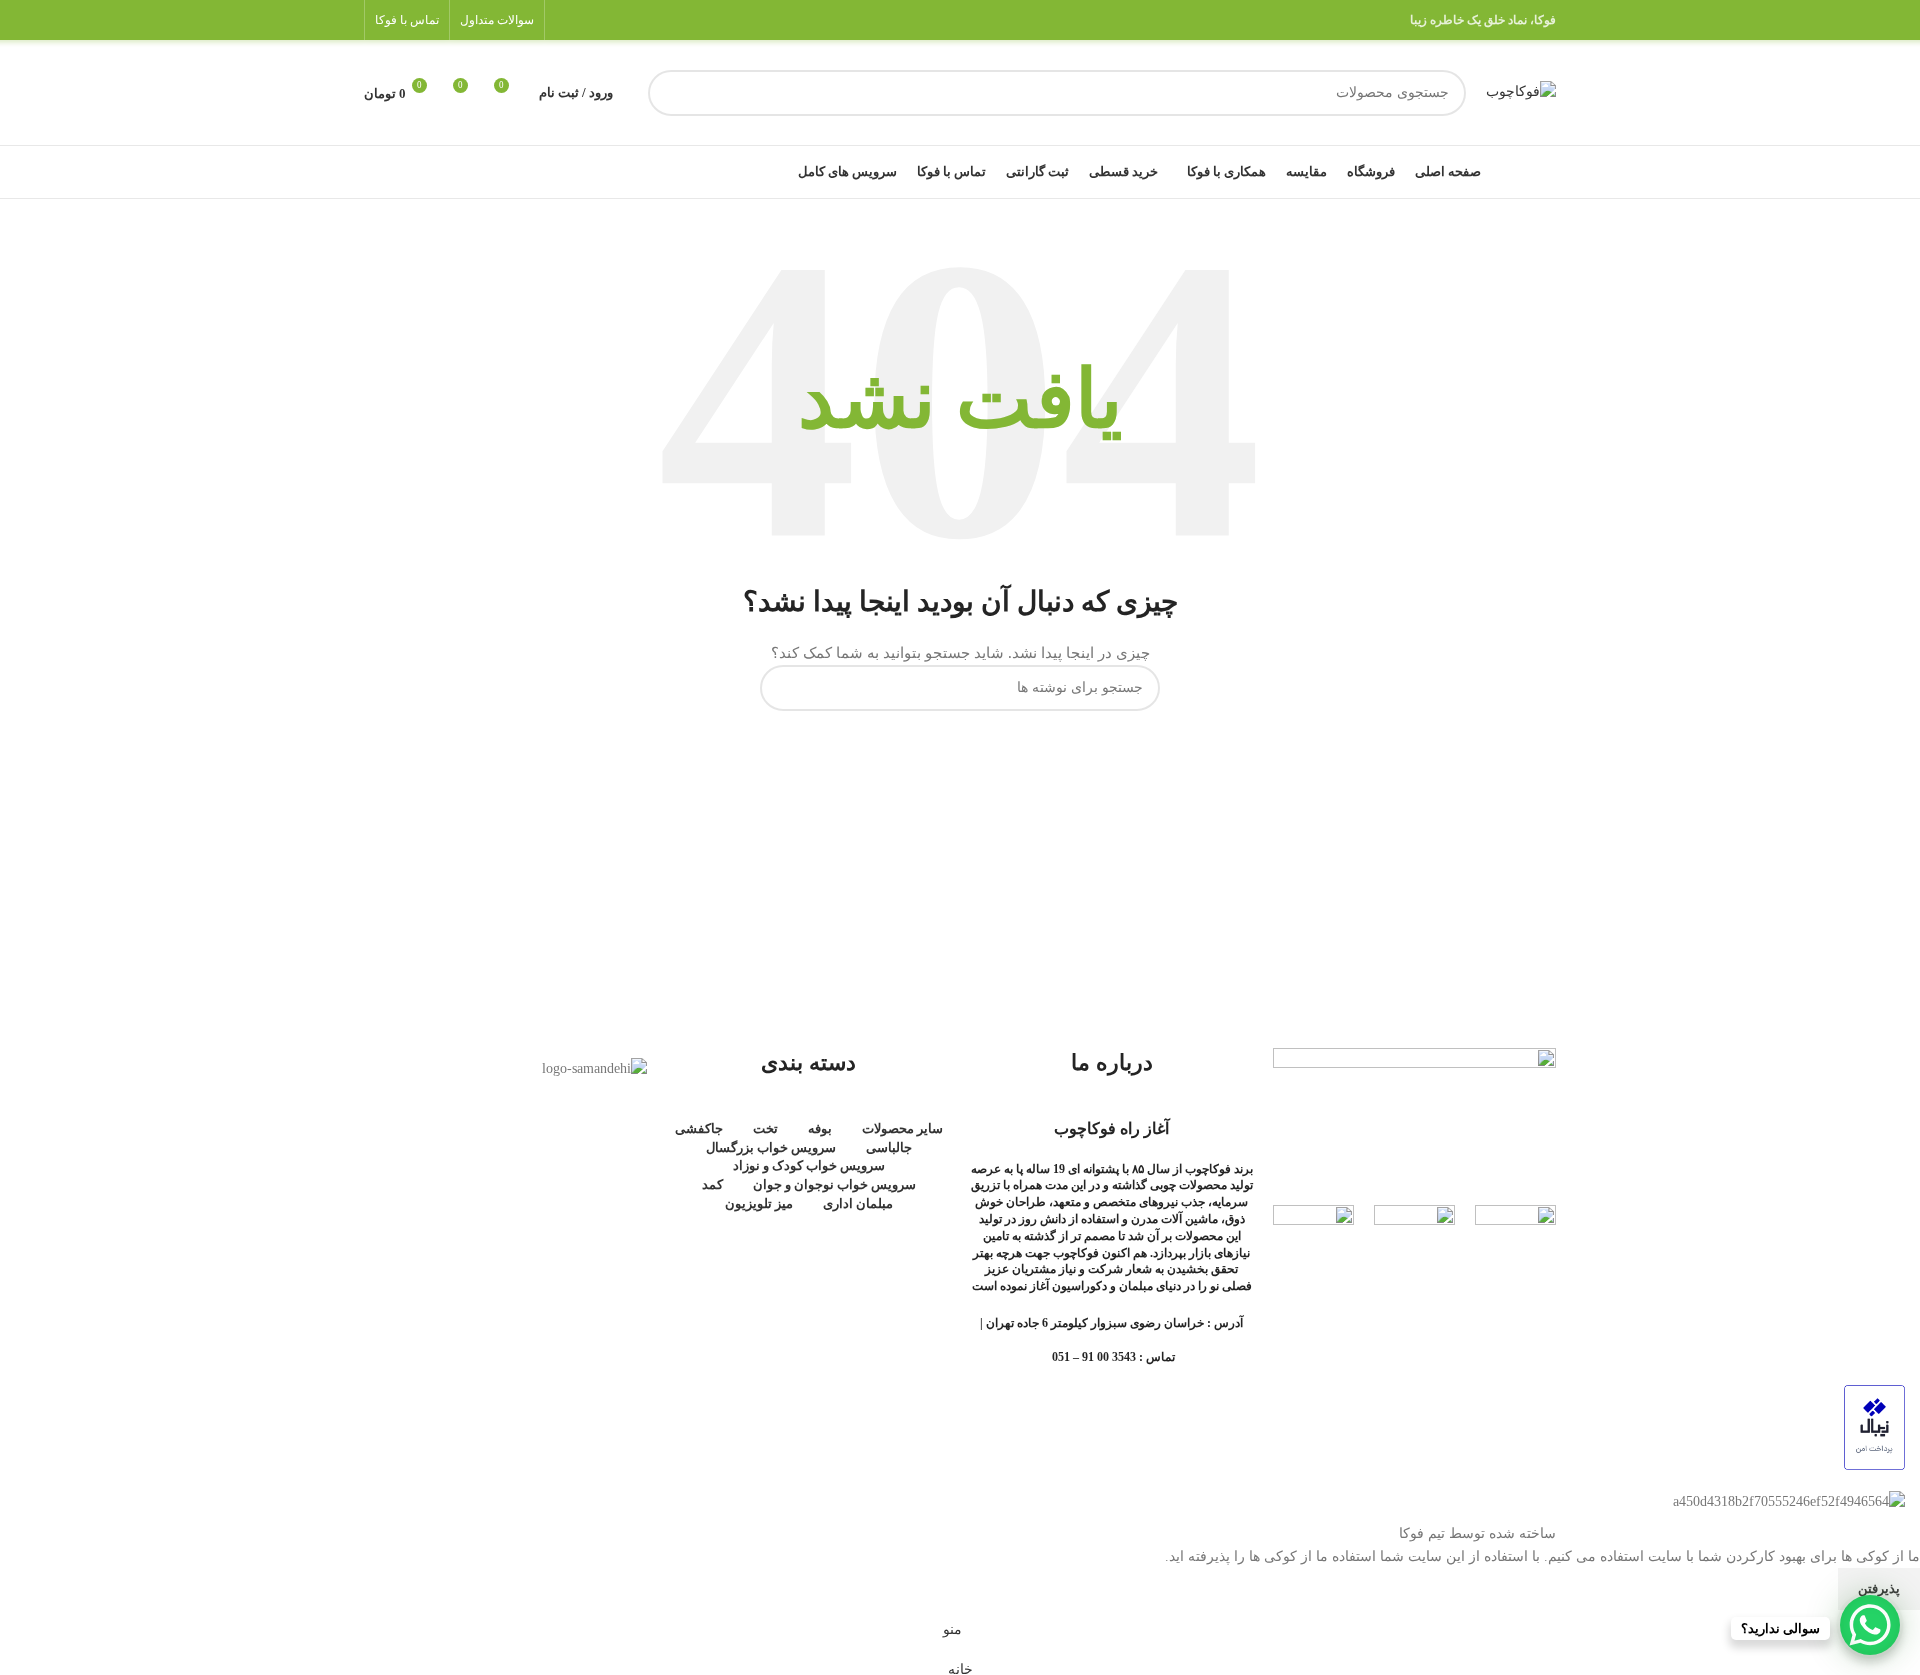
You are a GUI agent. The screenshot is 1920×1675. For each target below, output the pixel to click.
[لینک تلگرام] (567, 19)
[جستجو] (671, 93)
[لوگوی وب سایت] (1521, 91)
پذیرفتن (1879, 1588)
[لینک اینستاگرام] (618, 19)
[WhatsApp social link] (592, 19)
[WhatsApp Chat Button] (1870, 1625)
